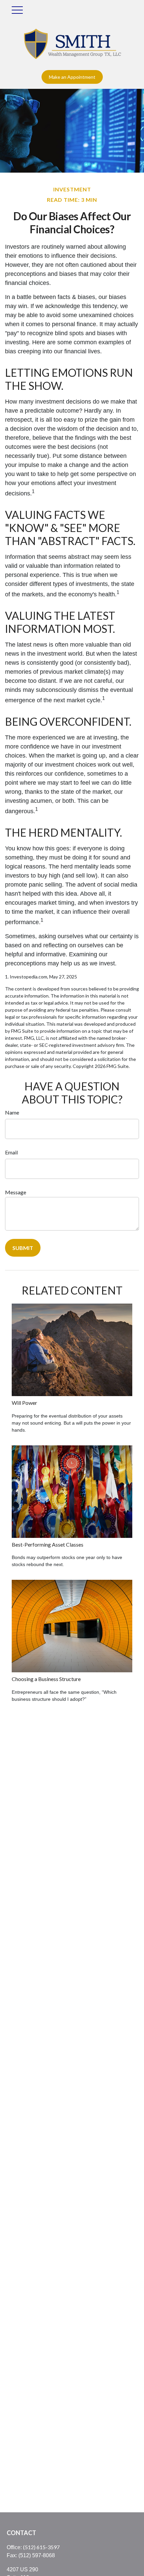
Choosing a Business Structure (46, 1679)
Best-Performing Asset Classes (48, 1544)
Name (12, 1112)
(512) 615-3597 (41, 2547)
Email (11, 1152)
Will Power (24, 1403)
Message (16, 1192)
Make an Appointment (72, 77)
